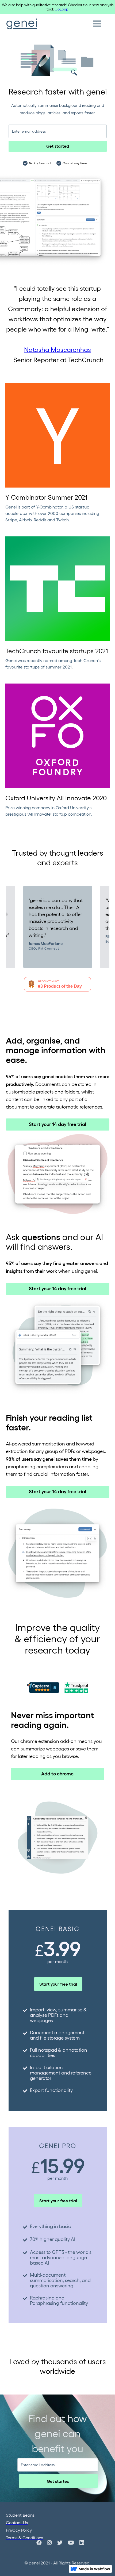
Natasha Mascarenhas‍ (57, 349)
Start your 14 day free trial (57, 1124)
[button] (97, 24)
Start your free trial (58, 1984)
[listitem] (58, 927)
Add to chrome (57, 1773)
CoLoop (62, 9)
